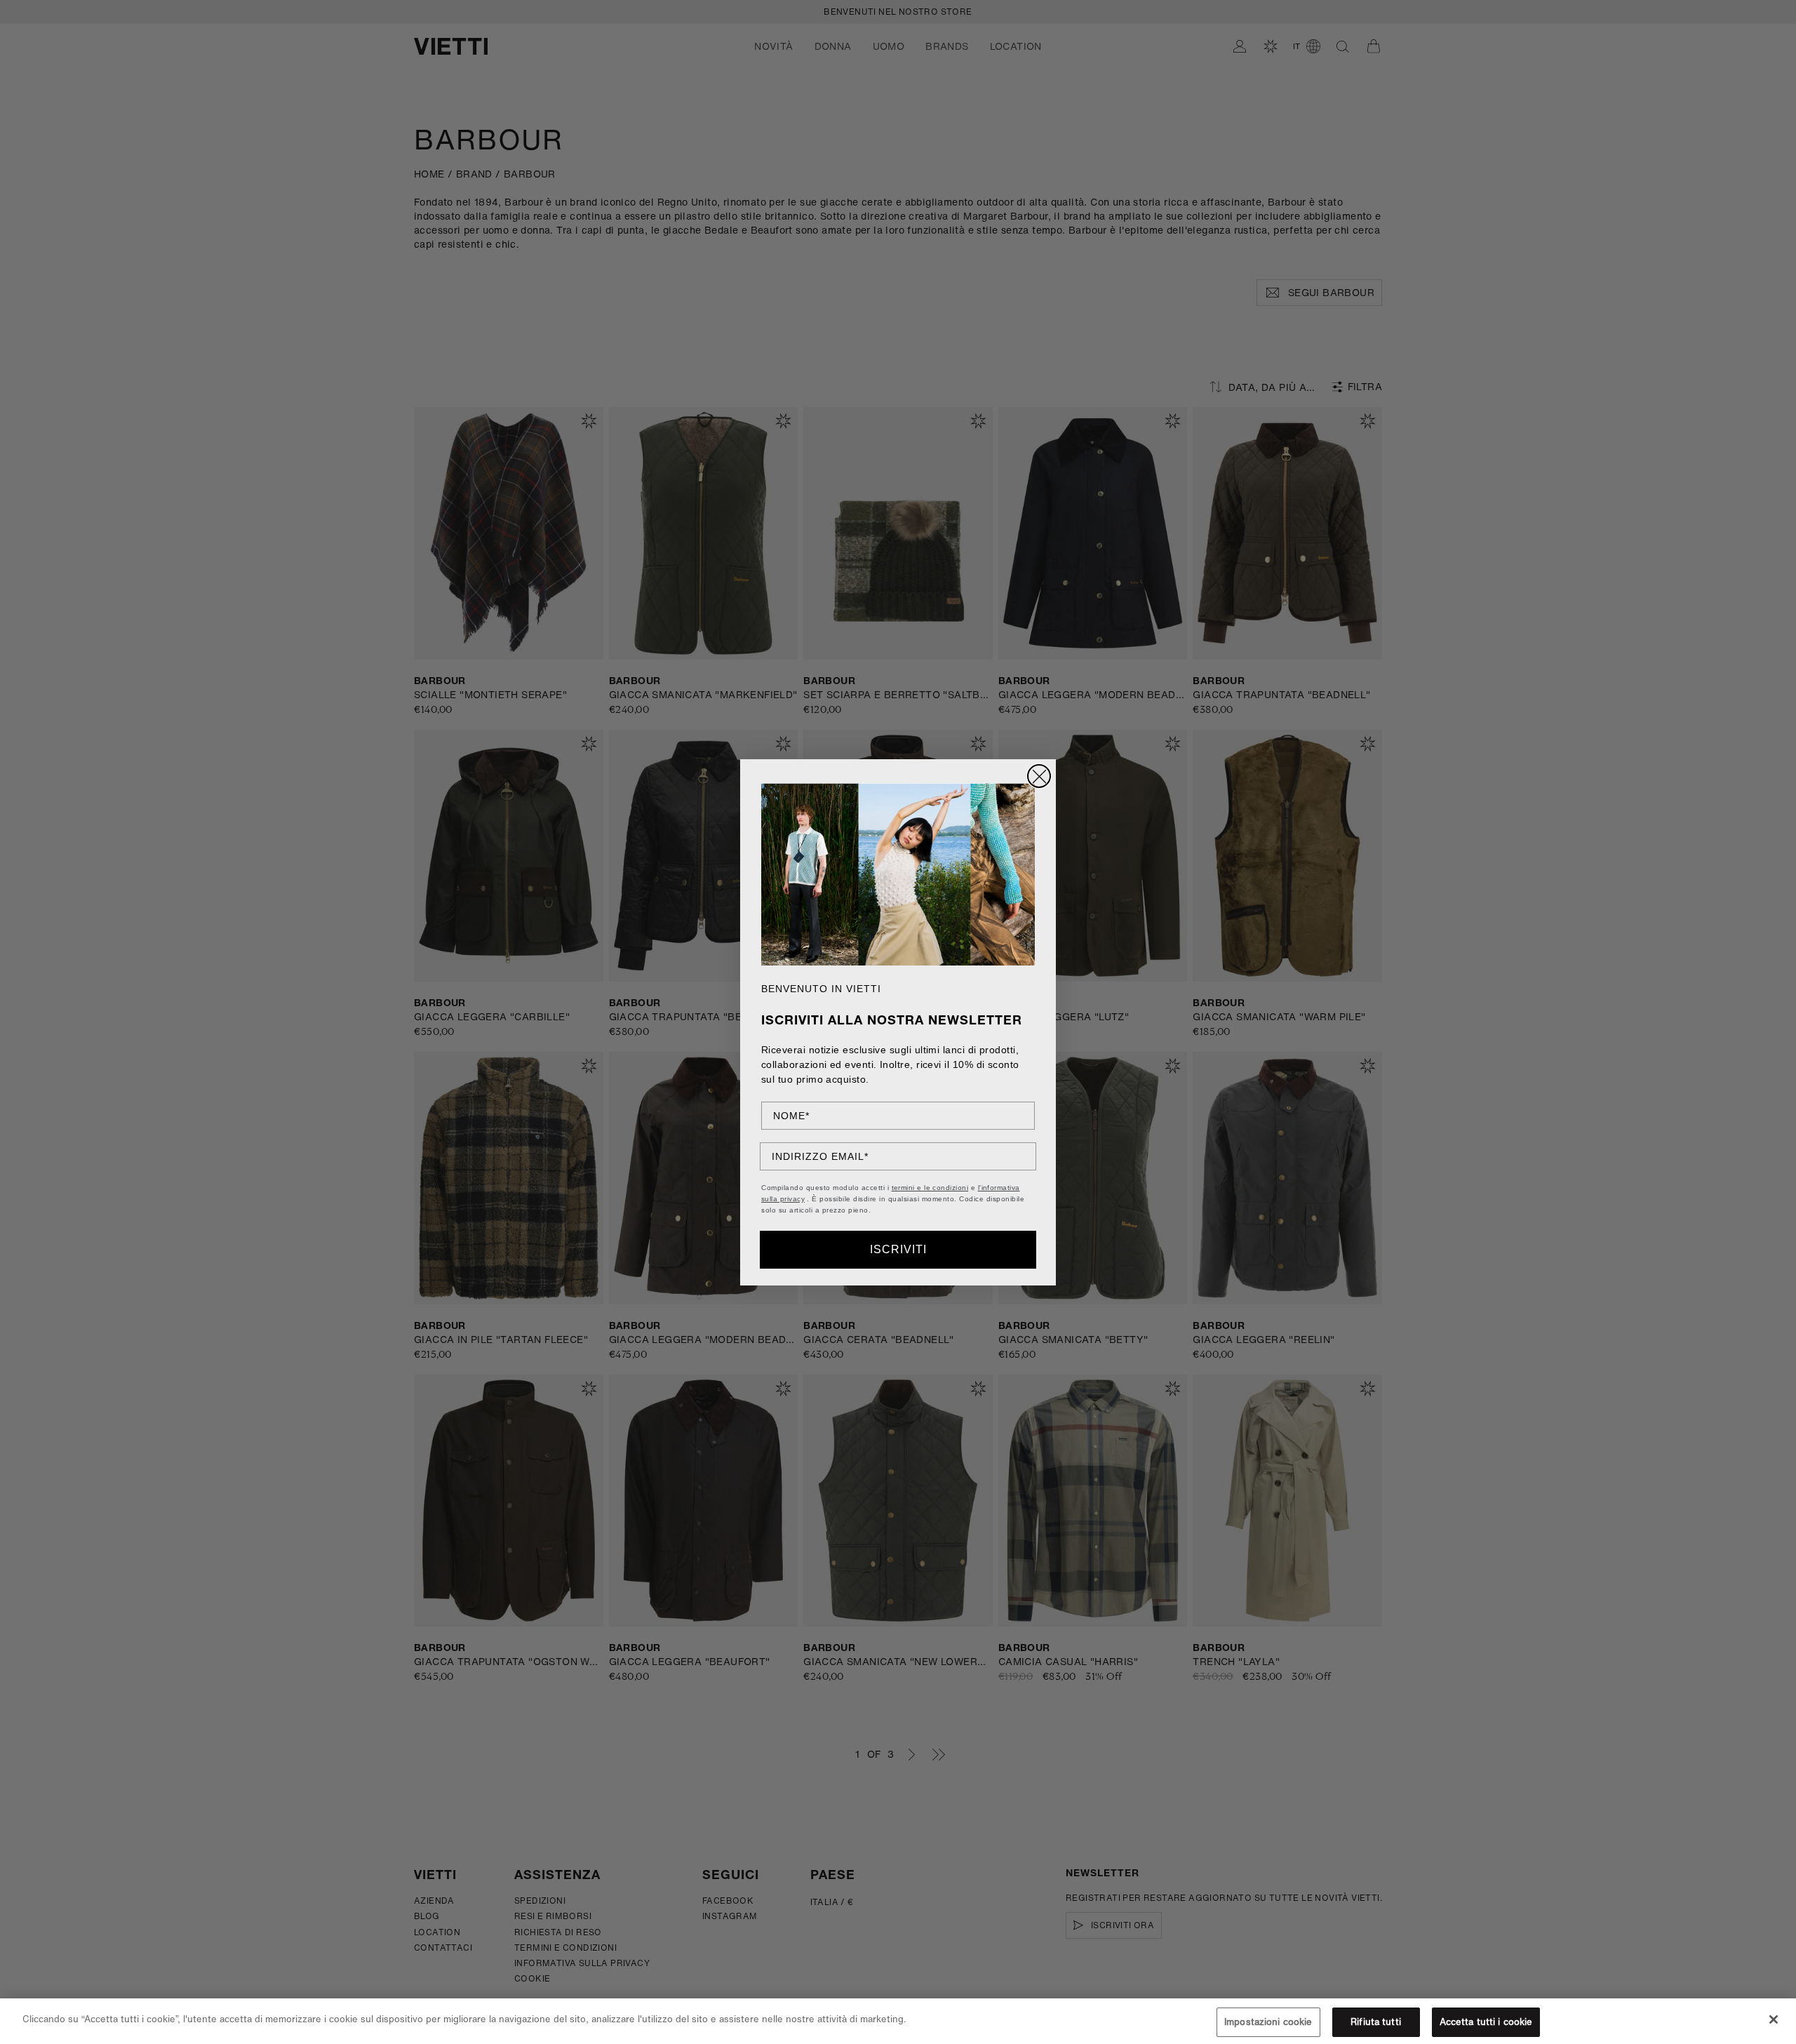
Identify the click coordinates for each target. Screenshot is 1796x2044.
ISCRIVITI (898, 1249)
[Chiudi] (1774, 2019)
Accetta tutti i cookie (1486, 2022)
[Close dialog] (1039, 776)
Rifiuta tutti (1376, 2022)
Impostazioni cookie (1268, 2022)
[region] (898, 2021)
